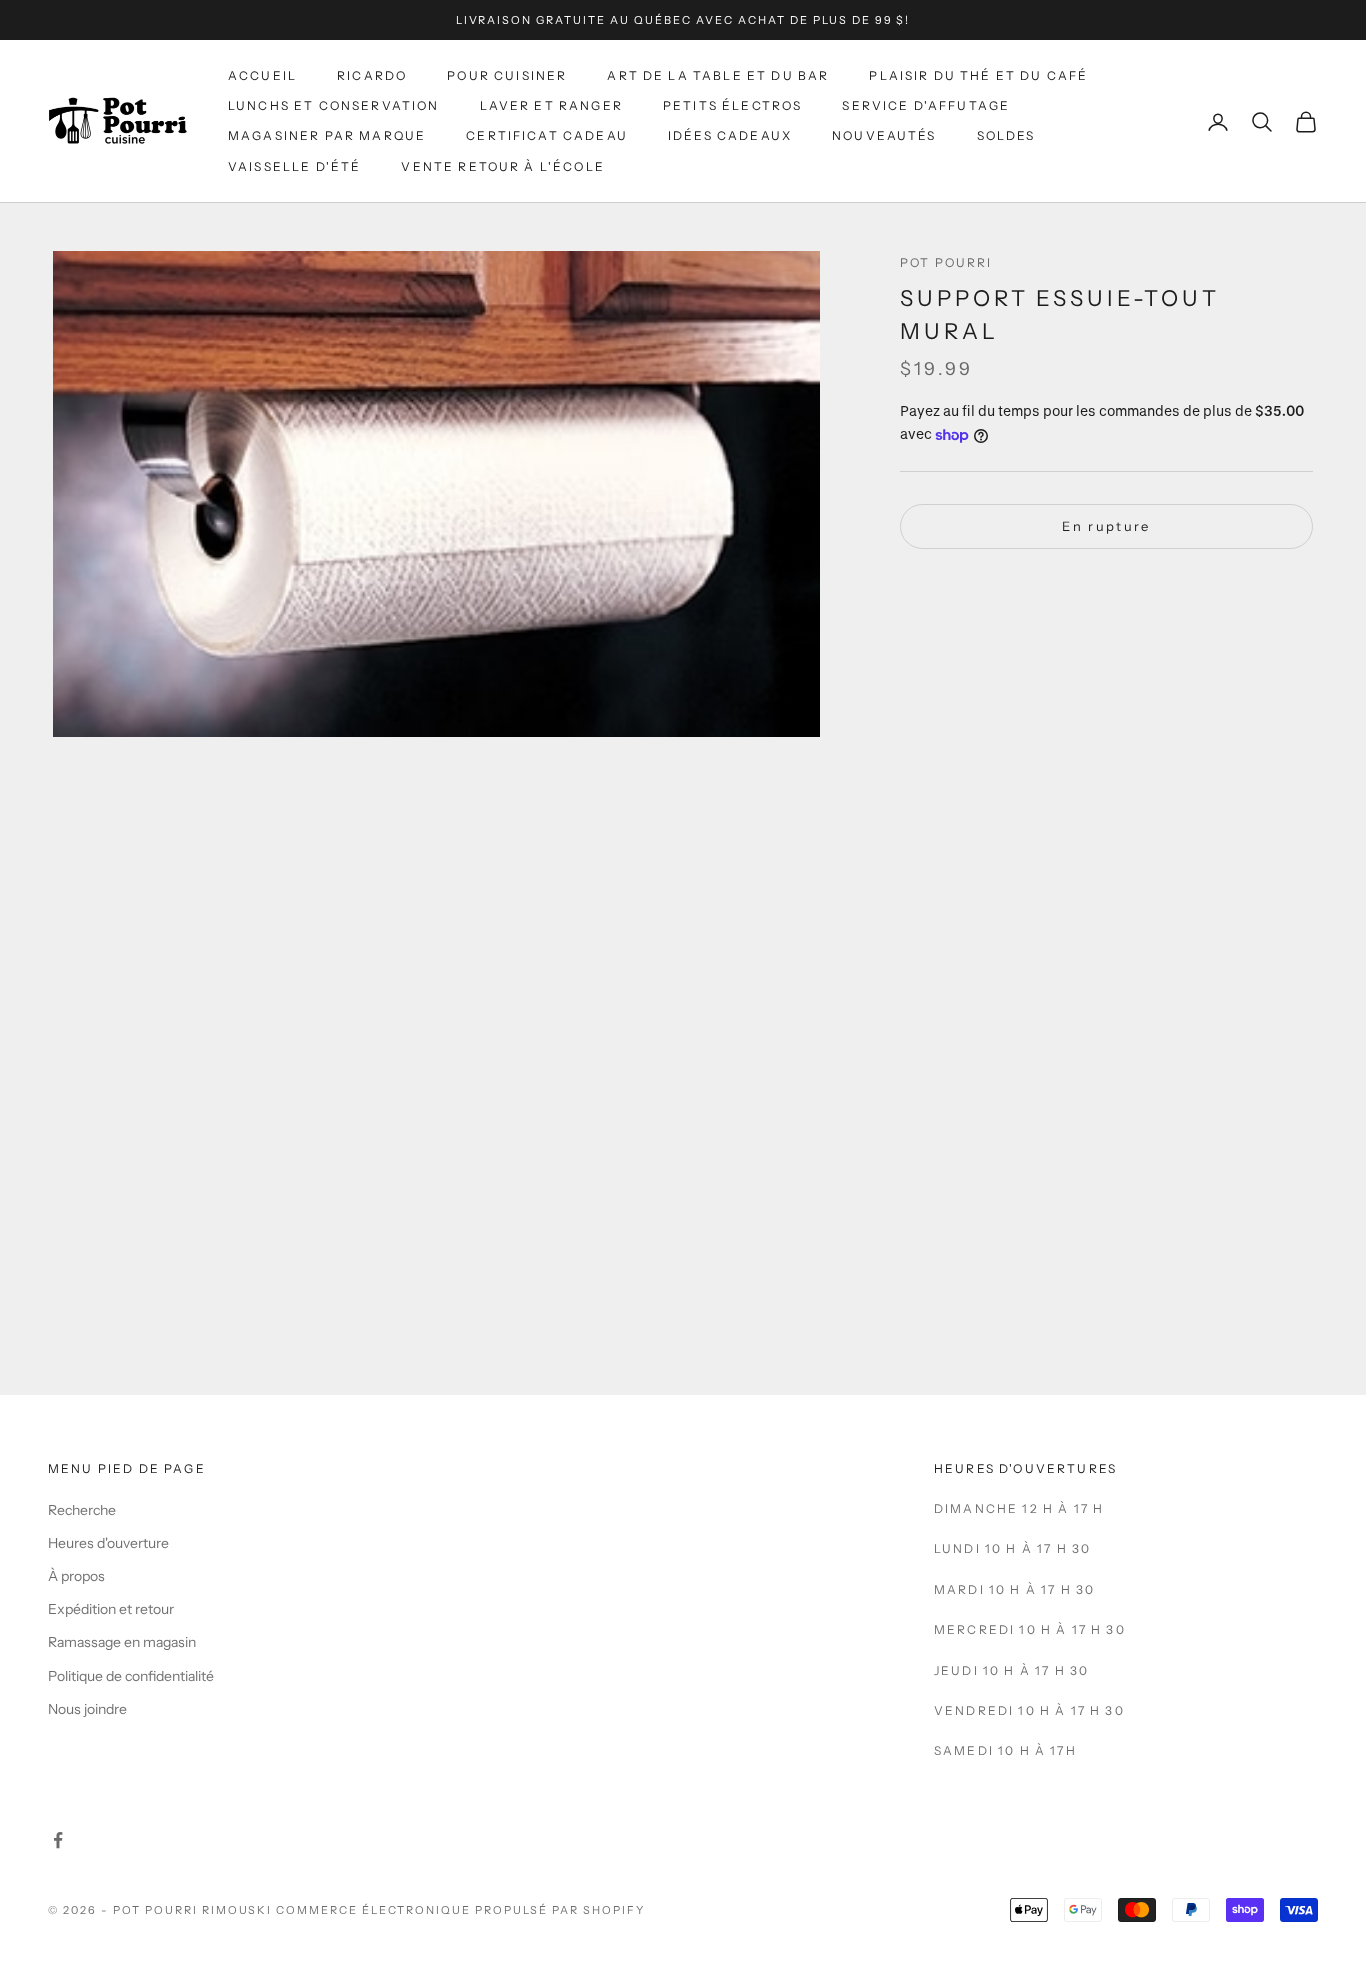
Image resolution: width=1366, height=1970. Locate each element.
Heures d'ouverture (108, 1543)
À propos (76, 1576)
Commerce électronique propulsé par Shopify (460, 1910)
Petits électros (732, 105)
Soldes (1006, 136)
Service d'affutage (926, 105)
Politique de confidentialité (131, 1676)
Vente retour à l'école (503, 166)
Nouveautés (884, 136)
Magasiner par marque (327, 136)
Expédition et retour (111, 1609)
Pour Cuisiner (507, 75)
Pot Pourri (946, 262)
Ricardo (372, 75)
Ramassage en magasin (122, 1642)
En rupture (1106, 526)
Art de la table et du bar (718, 75)
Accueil (262, 75)
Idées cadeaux (730, 136)
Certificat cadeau (547, 136)
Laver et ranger (551, 105)
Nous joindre (87, 1709)
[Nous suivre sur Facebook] (58, 1840)
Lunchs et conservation (334, 105)
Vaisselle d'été (294, 166)
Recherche (82, 1510)
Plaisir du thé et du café (978, 75)
